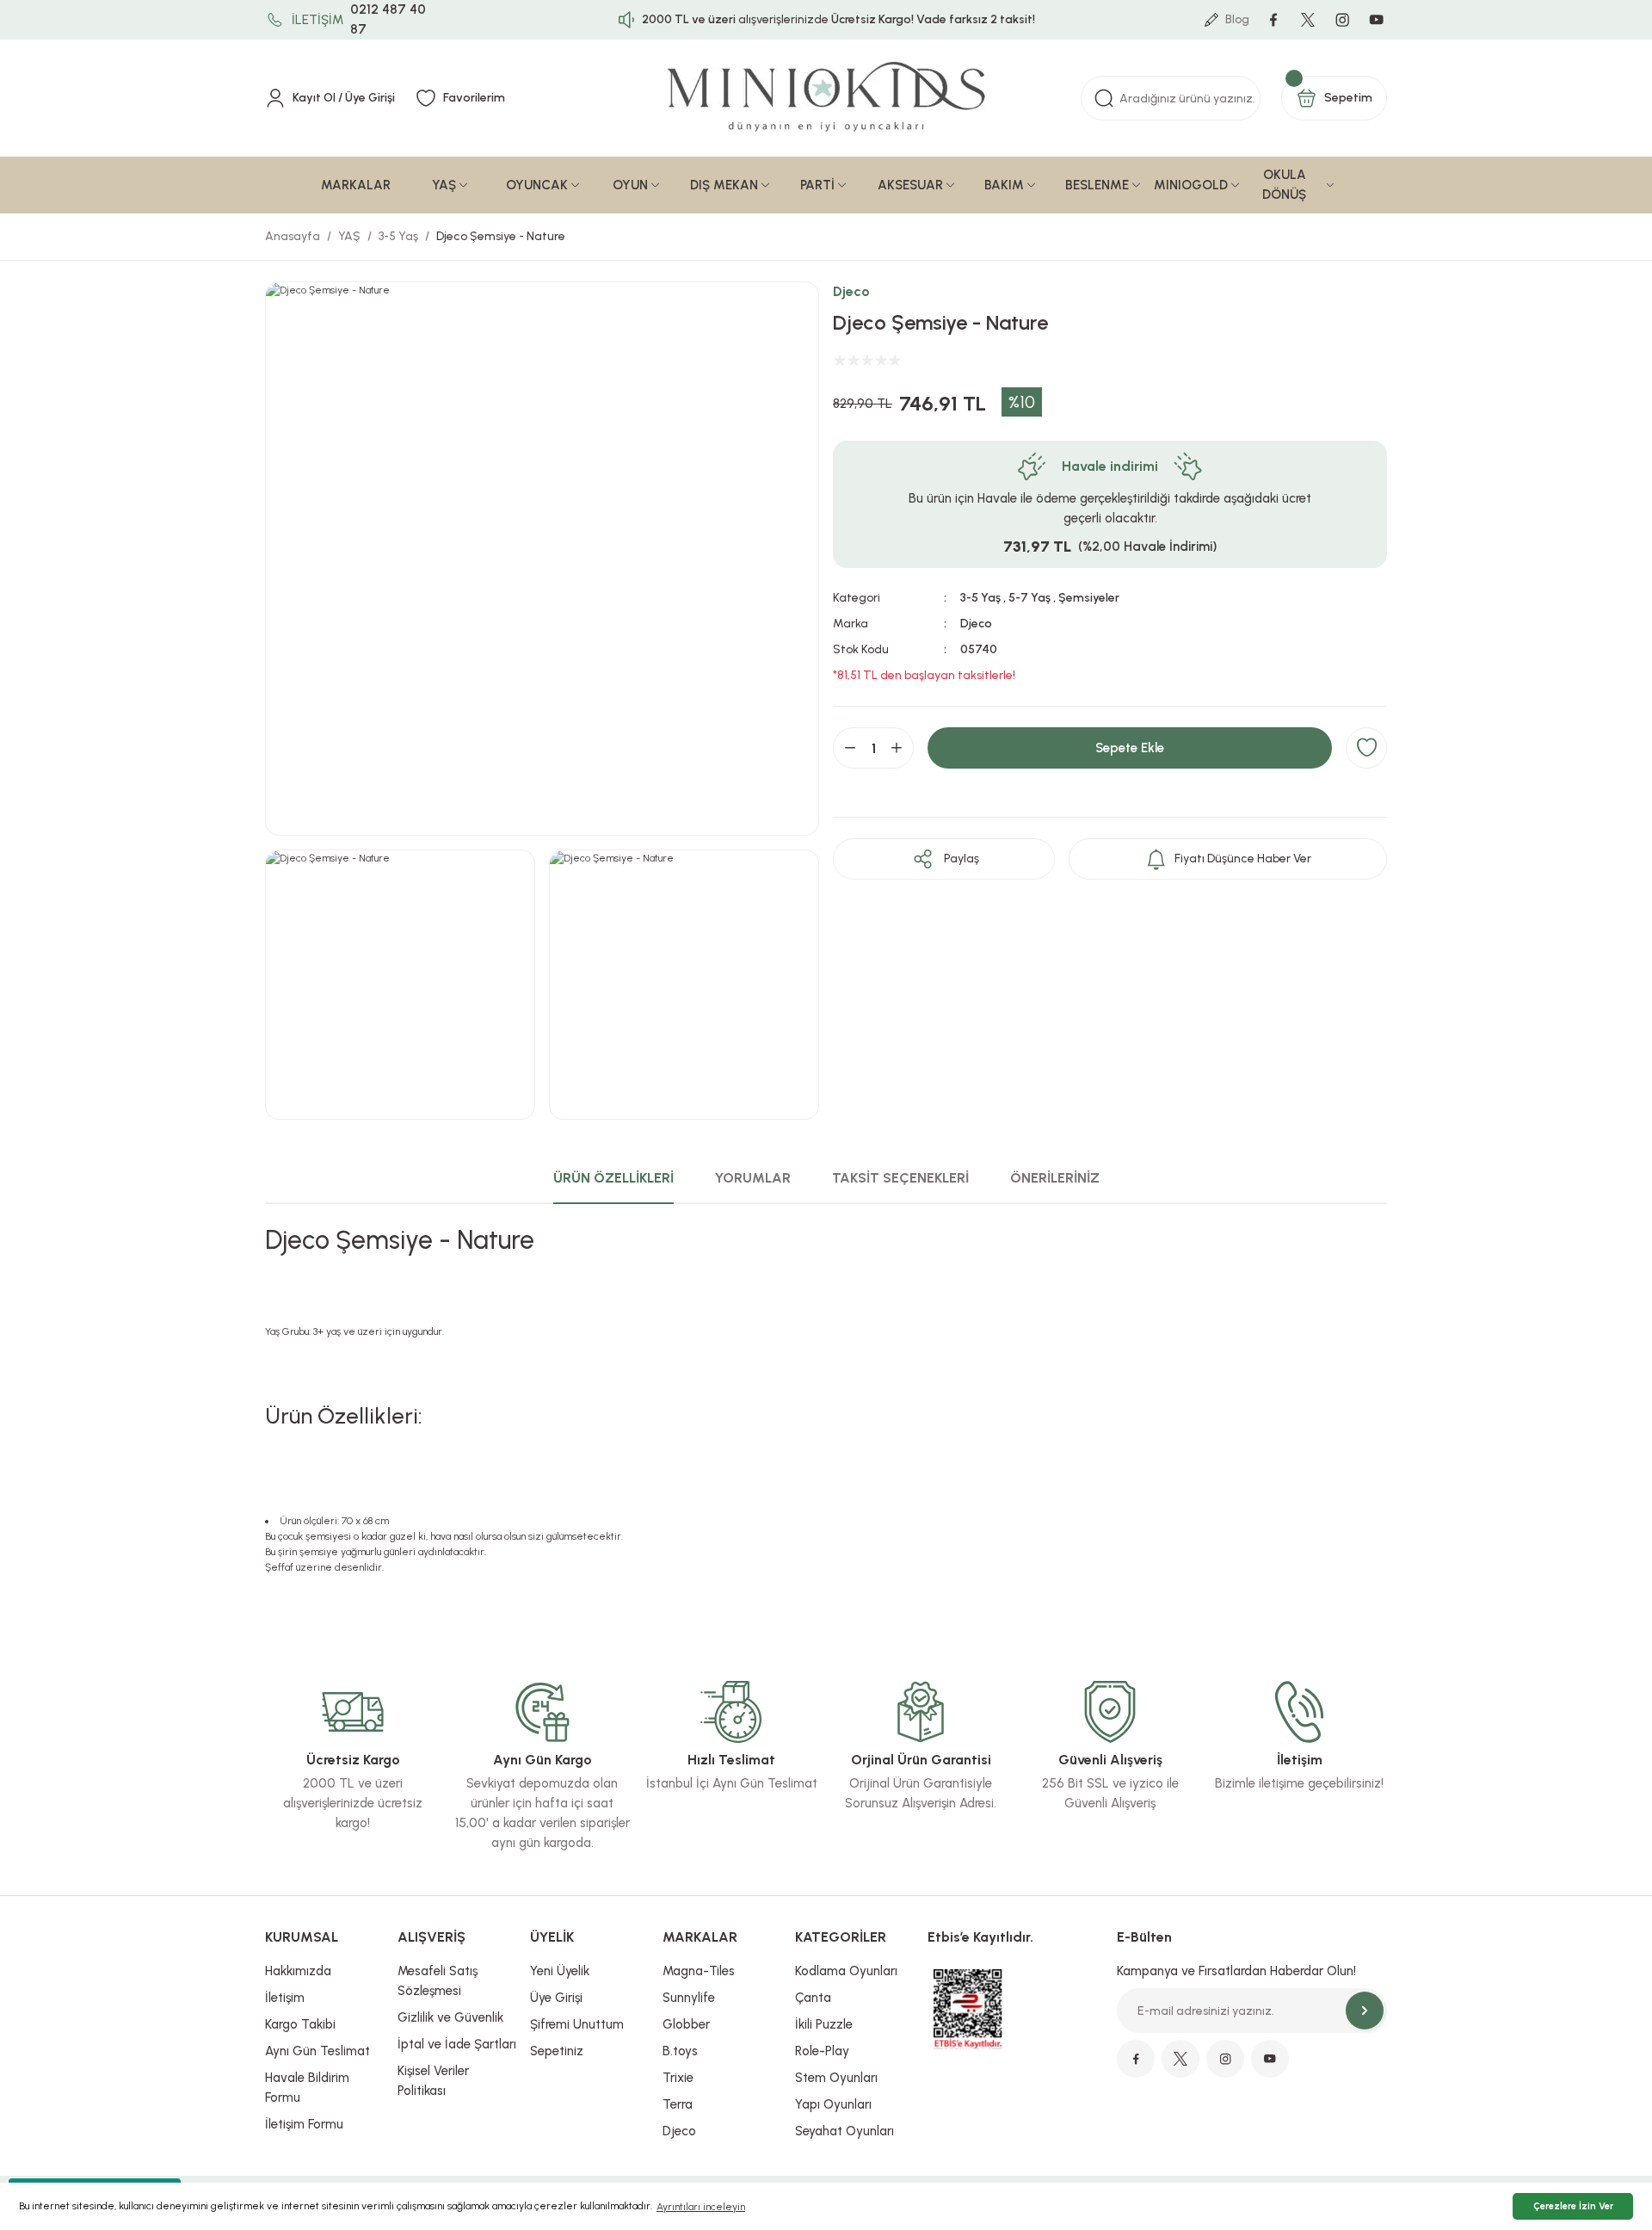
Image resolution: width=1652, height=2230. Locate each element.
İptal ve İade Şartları (457, 2044)
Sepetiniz (557, 2051)
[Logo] (826, 98)
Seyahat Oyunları (844, 2131)
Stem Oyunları (836, 2078)
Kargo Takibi (300, 2024)
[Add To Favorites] (1366, 748)
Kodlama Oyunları (846, 1971)
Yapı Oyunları (833, 2104)
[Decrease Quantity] (850, 748)
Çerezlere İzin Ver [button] (1573, 2206)
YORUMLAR (753, 1178)
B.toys (680, 2051)
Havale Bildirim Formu (307, 2088)
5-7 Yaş (1029, 598)
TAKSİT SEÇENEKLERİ (900, 1178)
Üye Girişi (556, 1998)
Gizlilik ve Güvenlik (450, 2017)
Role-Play (822, 2051)
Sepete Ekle (1130, 748)
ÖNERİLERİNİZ (1055, 1178)
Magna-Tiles (699, 1971)
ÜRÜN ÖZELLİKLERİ (613, 1178)
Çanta (813, 1998)
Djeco (851, 291)
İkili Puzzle (824, 2024)
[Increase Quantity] (897, 748)
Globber (686, 2024)
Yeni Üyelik (560, 1971)
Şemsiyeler (1089, 598)
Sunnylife (689, 1998)
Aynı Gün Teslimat (317, 2051)
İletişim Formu (304, 2124)
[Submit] (1365, 2011)
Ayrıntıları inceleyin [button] (701, 2207)
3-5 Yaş (980, 598)
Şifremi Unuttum (577, 2024)
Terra (678, 2104)
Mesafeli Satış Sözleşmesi (438, 1981)
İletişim (285, 1998)
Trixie (678, 2078)
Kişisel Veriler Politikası (433, 2081)
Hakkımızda (298, 1971)
